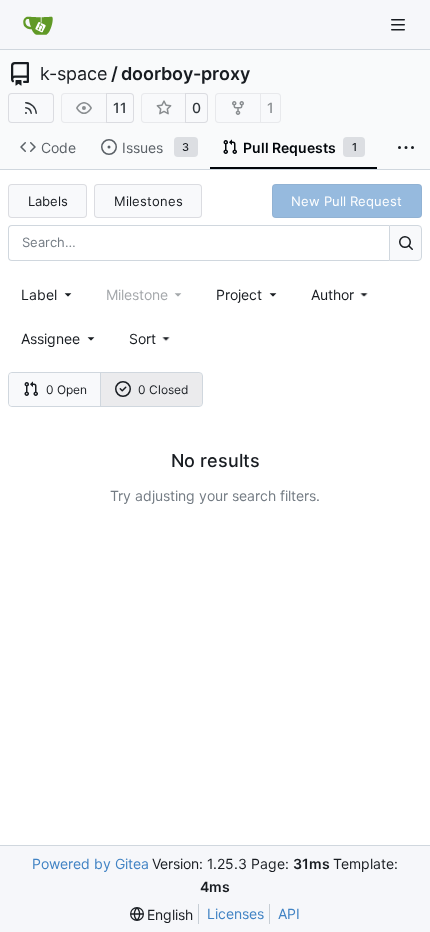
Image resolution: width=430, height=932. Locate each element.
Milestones (148, 201)
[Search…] (405, 242)
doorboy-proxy (185, 74)
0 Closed (163, 389)
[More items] (406, 148)
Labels (48, 201)
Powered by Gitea (90, 863)
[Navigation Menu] (400, 24)
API (289, 913)
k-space (73, 74)
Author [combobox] (332, 294)
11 (120, 107)
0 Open (66, 389)
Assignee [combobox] (50, 338)
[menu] (151, 338)
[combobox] (48, 294)
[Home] (38, 25)
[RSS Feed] (31, 108)
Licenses (235, 913)
